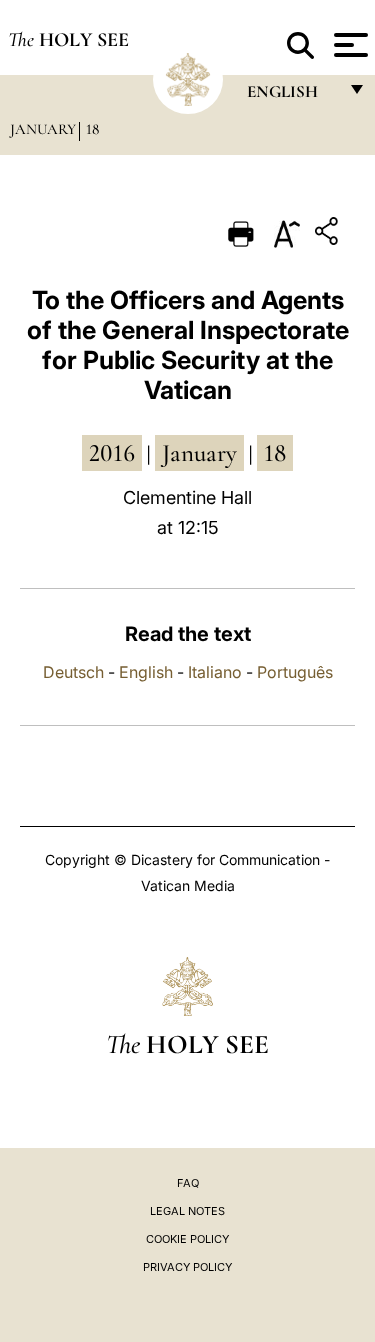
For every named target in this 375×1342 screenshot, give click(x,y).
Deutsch (73, 672)
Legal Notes (187, 1211)
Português (295, 672)
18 (92, 129)
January (43, 129)
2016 (112, 453)
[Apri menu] (348, 45)
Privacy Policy (187, 1267)
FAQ (188, 1183)
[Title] (329, 234)
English (146, 672)
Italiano (215, 672)
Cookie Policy (187, 1239)
